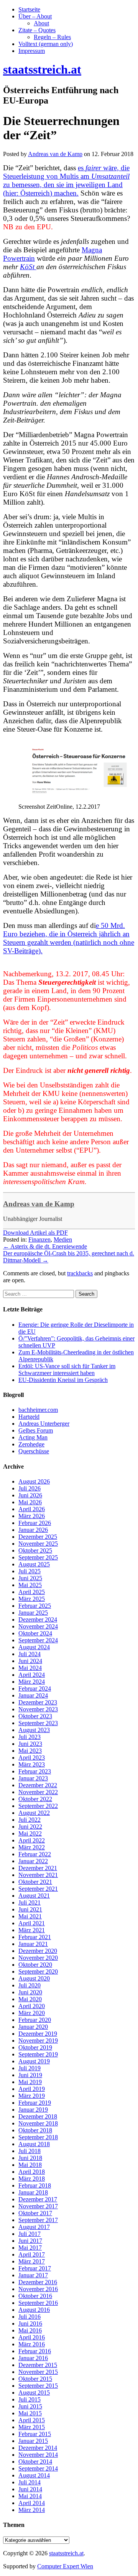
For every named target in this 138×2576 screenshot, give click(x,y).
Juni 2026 (30, 1495)
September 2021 (38, 1889)
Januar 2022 (33, 1861)
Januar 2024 (33, 1695)
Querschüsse (34, 1451)
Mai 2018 (30, 2165)
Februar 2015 (35, 2434)
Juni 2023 (30, 1744)
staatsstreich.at (66, 2553)
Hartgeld (29, 1417)
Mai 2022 (30, 1833)
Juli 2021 (30, 1902)
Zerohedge (31, 1444)
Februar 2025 (35, 1606)
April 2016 (32, 2337)
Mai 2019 (30, 2082)
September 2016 (38, 2303)
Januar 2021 (33, 1944)
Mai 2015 (30, 2413)
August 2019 (34, 2061)
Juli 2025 (30, 1571)
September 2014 (38, 2468)
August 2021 (34, 1896)
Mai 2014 (30, 2496)
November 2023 (38, 1709)
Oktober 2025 (35, 1550)
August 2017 (34, 2227)
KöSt (28, 267)
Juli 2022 (30, 1820)
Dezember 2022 (38, 1785)
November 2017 (38, 2206)
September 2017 (38, 2220)
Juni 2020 (30, 1992)
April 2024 (32, 1675)
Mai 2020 (30, 1999)
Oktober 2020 (35, 1965)
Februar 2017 (35, 2268)
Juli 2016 (30, 2317)
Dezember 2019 (38, 2034)
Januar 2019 (33, 2110)
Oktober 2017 (35, 2213)
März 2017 (32, 2261)
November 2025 (38, 1544)
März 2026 (32, 1516)
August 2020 (34, 1978)
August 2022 (34, 1813)
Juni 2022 (30, 1827)
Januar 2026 (33, 1530)
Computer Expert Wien (65, 2566)
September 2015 (38, 2386)
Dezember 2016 (38, 2282)
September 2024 (38, 1640)
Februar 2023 (35, 1771)
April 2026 (32, 1509)
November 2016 (38, 2289)
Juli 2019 (30, 2068)
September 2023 (38, 1723)
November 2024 (38, 1626)
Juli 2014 (30, 2482)
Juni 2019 (30, 2075)
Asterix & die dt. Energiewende (45, 1246)
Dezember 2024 (38, 1619)
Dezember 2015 (38, 2365)
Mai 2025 (30, 1585)
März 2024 (32, 1682)
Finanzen (39, 1239)
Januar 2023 (33, 1778)
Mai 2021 (30, 1916)
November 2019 (38, 2041)
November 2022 (38, 1792)
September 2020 (38, 1971)
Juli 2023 (30, 1737)
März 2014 (32, 2510)
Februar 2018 (35, 2185)
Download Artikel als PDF (35, 1233)
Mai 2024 (30, 1668)
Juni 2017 (30, 2241)
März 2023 (32, 1764)
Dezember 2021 (38, 1868)
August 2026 (34, 1481)
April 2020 (32, 2006)
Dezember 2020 (38, 1951)
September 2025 (38, 1557)
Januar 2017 (33, 2275)
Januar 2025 (33, 1613)
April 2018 (32, 2172)
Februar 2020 (35, 2020)
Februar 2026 (35, 1523)
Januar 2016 (33, 2358)
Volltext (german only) (46, 44)
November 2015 (38, 2372)
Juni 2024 (30, 1661)
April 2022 (32, 1840)
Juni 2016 (30, 2323)
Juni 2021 (30, 1909)
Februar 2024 (35, 1689)
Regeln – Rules (52, 37)
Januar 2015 (33, 2441)
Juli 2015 (30, 2399)
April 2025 (32, 1592)
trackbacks (80, 1273)
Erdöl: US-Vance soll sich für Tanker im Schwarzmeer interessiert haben (67, 1369)
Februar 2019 (35, 2103)
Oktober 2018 (35, 2130)
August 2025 (34, 1564)
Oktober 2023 (35, 1716)
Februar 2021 (35, 1937)
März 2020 (32, 2013)
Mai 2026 (30, 1502)
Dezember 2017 (38, 2199)
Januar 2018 (33, 2192)
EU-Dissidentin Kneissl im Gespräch (63, 1380)
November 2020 (38, 1958)
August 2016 (34, 2310)
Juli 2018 (30, 2151)
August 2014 (34, 2475)
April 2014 (32, 2503)
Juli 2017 (30, 2234)
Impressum (32, 51)
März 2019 (32, 2096)
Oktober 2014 (35, 2462)
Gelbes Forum (36, 1430)
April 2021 (32, 1923)
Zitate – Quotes (37, 30)
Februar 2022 (35, 1854)
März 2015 (32, 2427)
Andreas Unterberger (44, 1424)
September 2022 (38, 1806)
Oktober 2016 (35, 2296)
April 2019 (32, 2089)
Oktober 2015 (35, 2379)
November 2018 (38, 2123)
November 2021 (38, 1875)
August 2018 (34, 2144)
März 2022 (32, 1847)
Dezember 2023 (38, 1702)
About (41, 23)
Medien (63, 1239)
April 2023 (32, 1758)
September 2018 (38, 2137)
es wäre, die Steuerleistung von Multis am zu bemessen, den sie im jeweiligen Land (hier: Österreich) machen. (66, 180)
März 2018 (32, 2179)
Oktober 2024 (35, 1633)
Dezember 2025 (38, 1537)
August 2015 (34, 2393)
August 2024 (34, 1647)
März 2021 (32, 1930)
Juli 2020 (30, 1985)
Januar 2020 (33, 2027)
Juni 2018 (30, 2158)
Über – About (35, 16)
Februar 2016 (35, 2351)
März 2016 (32, 2344)
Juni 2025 (30, 1578)
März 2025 (32, 1599)
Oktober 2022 (35, 1799)
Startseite (29, 9)
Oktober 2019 (35, 2047)
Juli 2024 (30, 1654)
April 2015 (32, 2420)
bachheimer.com (38, 1410)
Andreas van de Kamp (39, 1204)
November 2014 (38, 2455)
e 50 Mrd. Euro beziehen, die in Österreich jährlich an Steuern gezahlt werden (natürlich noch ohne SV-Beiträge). (69, 938)
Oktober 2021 (35, 1882)
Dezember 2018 (38, 2116)
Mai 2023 (30, 1751)
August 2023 (34, 1730)
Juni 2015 (30, 2406)
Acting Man (33, 1437)
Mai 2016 (30, 2330)
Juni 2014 (30, 2489)
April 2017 (32, 2254)
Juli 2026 (30, 1488)
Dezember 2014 (38, 2448)
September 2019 (38, 2054)
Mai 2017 (30, 2248)
